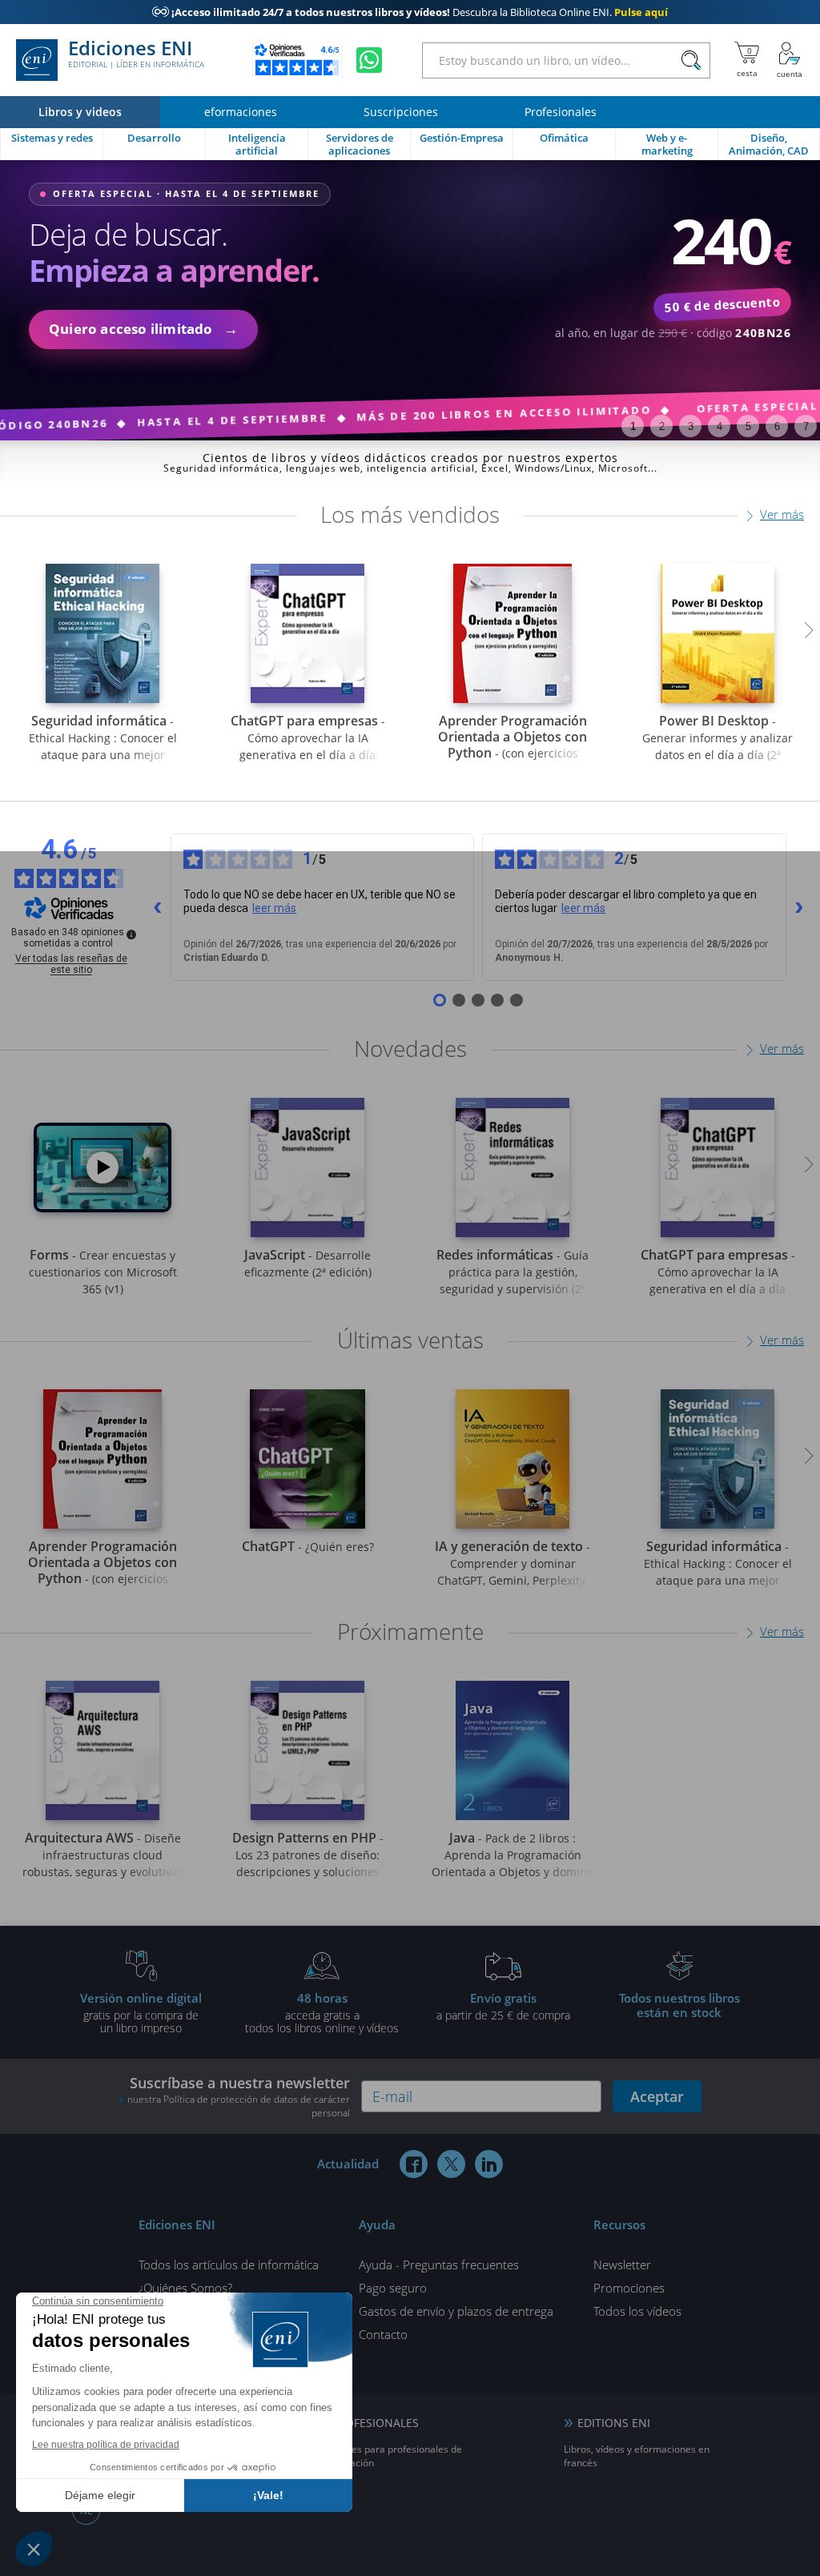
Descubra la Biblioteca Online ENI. (410, 12)
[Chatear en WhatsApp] (369, 60)
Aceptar (657, 2096)
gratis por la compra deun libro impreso (141, 2012)
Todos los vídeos (637, 2311)
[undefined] (131, 934)
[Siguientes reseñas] (799, 907)
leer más (274, 908)
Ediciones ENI (136, 54)
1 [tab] (633, 426)
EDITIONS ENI (614, 2423)
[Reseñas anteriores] (158, 907)
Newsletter (622, 2265)
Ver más (782, 514)
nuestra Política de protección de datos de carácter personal (239, 2106)
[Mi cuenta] (790, 60)
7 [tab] (806, 426)
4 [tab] (720, 426)
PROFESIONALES (375, 2423)
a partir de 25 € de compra (503, 2006)
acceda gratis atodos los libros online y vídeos (322, 2012)
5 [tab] (748, 426)
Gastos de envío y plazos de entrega (456, 2311)
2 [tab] (662, 426)
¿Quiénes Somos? (185, 2288)
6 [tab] (777, 426)
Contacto (383, 2334)
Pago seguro (393, 2288)
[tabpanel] (410, 300)
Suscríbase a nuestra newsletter (239, 2096)
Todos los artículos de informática (229, 2265)
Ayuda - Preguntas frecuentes (439, 2265)
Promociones (629, 2288)
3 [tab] (691, 426)
